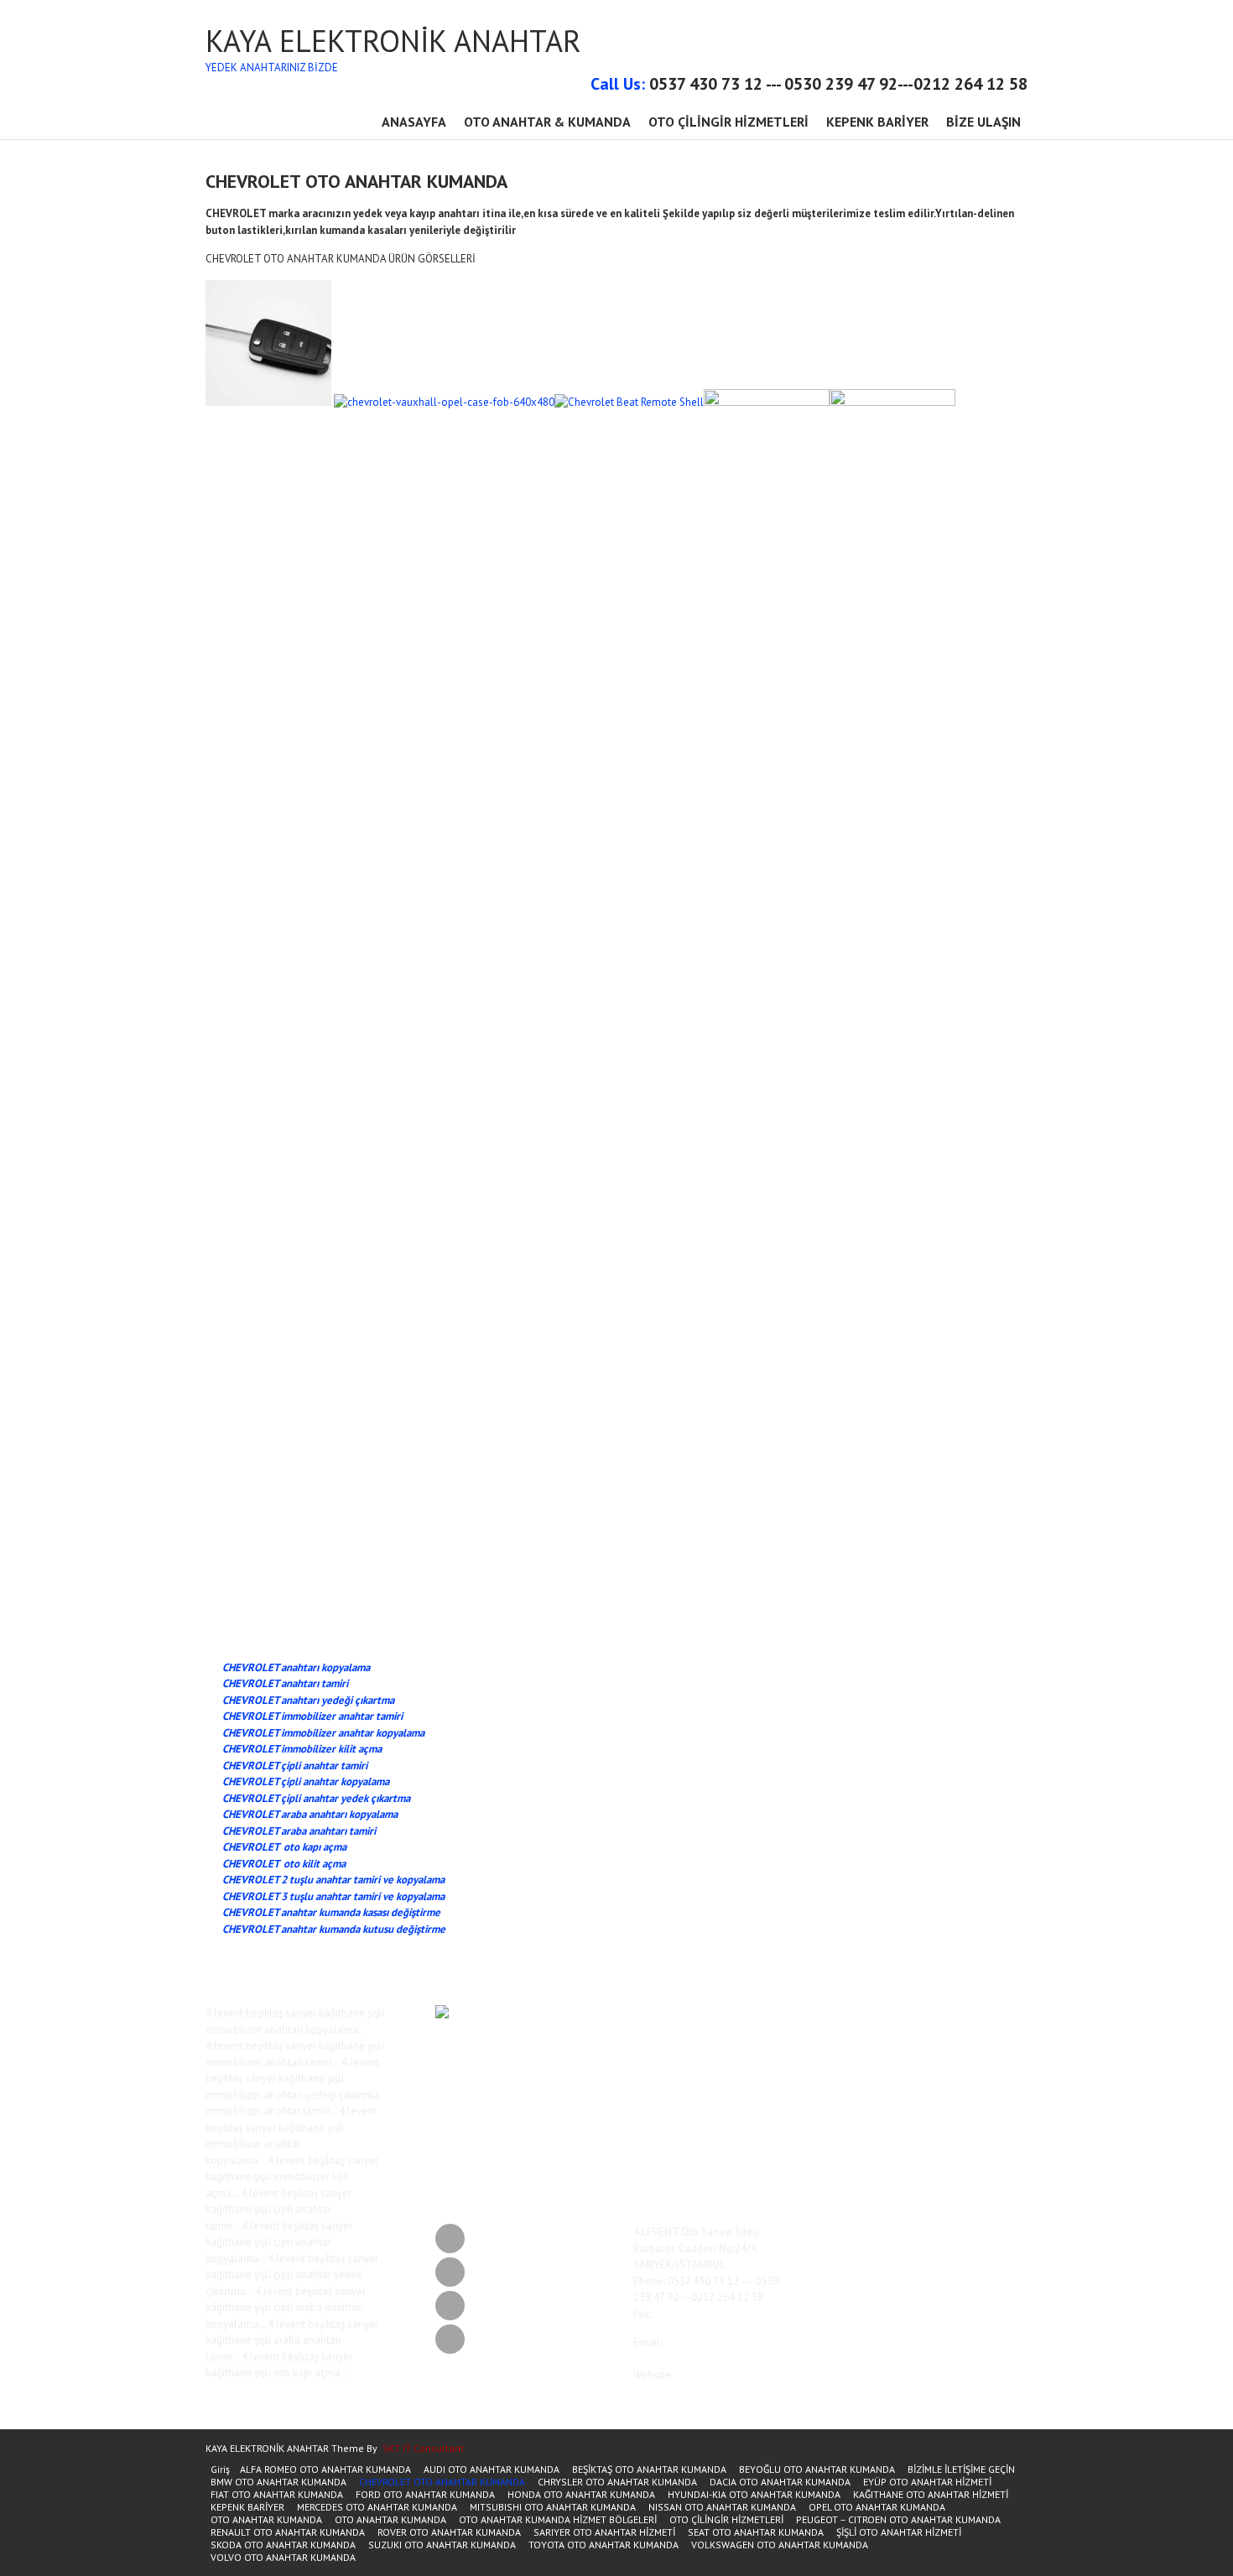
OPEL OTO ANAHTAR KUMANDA (877, 2507)
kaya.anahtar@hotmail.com (700, 2359)
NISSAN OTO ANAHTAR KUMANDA (722, 2507)
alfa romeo (694, 2012)
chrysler (711, 2027)
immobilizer (698, 2055)
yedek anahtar (770, 2165)
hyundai (825, 2027)
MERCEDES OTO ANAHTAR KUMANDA (377, 2507)
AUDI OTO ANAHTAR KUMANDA (492, 2469)
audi (838, 2012)
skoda (794, 2119)
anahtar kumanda (793, 2012)
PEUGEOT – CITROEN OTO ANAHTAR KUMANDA (898, 2519)
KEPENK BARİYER (877, 122)
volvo (684, 2165)
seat (773, 2119)
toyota (821, 2142)
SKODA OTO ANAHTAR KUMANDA (283, 2545)
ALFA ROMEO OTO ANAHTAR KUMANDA (325, 2469)
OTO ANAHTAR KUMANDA (266, 2519)
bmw (684, 2027)
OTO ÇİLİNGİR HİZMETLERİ (728, 122)
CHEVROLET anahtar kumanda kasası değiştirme (331, 1912)
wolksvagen (718, 2165)
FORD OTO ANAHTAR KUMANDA (425, 2494)
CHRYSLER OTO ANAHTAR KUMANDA (617, 2482)
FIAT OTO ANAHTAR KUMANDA (277, 2494)
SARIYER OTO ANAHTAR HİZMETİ (604, 2532)
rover (753, 2119)
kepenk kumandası (710, 2105)
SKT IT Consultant (423, 2448)
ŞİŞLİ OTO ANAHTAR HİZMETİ (899, 2532)
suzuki (771, 2148)
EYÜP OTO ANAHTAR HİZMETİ (927, 2482)
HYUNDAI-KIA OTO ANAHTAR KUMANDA (754, 2494)
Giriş (220, 2469)
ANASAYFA (414, 122)
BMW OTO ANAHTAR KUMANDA (278, 2482)
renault (727, 2119)
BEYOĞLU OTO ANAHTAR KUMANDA (817, 2469)
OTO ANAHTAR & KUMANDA (547, 122)
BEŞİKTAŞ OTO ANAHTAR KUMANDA (649, 2469)
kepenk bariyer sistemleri (808, 2087)
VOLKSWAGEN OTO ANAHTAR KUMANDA (780, 2545)
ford (773, 2027)
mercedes (766, 2105)
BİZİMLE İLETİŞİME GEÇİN (961, 2469)
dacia (739, 2027)
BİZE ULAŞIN (983, 122)
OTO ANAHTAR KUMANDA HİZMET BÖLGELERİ (558, 2519)
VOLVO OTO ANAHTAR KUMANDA (283, 2557)
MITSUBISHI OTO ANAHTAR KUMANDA (553, 2507)
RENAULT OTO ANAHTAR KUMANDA (288, 2532)
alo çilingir (737, 2012)
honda (795, 2027)
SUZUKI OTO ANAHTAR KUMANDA (442, 2545)
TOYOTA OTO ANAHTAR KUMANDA (603, 2545)
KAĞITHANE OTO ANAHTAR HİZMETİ (931, 2494)
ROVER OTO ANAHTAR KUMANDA (449, 2532)
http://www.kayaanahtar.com (701, 2392)
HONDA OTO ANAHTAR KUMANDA (581, 2494)
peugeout (692, 2119)
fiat (757, 2027)
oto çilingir (808, 2105)
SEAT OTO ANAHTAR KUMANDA (756, 2532)
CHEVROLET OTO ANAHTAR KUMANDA (442, 2482)
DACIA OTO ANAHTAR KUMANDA (780, 2482)
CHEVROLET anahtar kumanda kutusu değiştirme (334, 1929)
